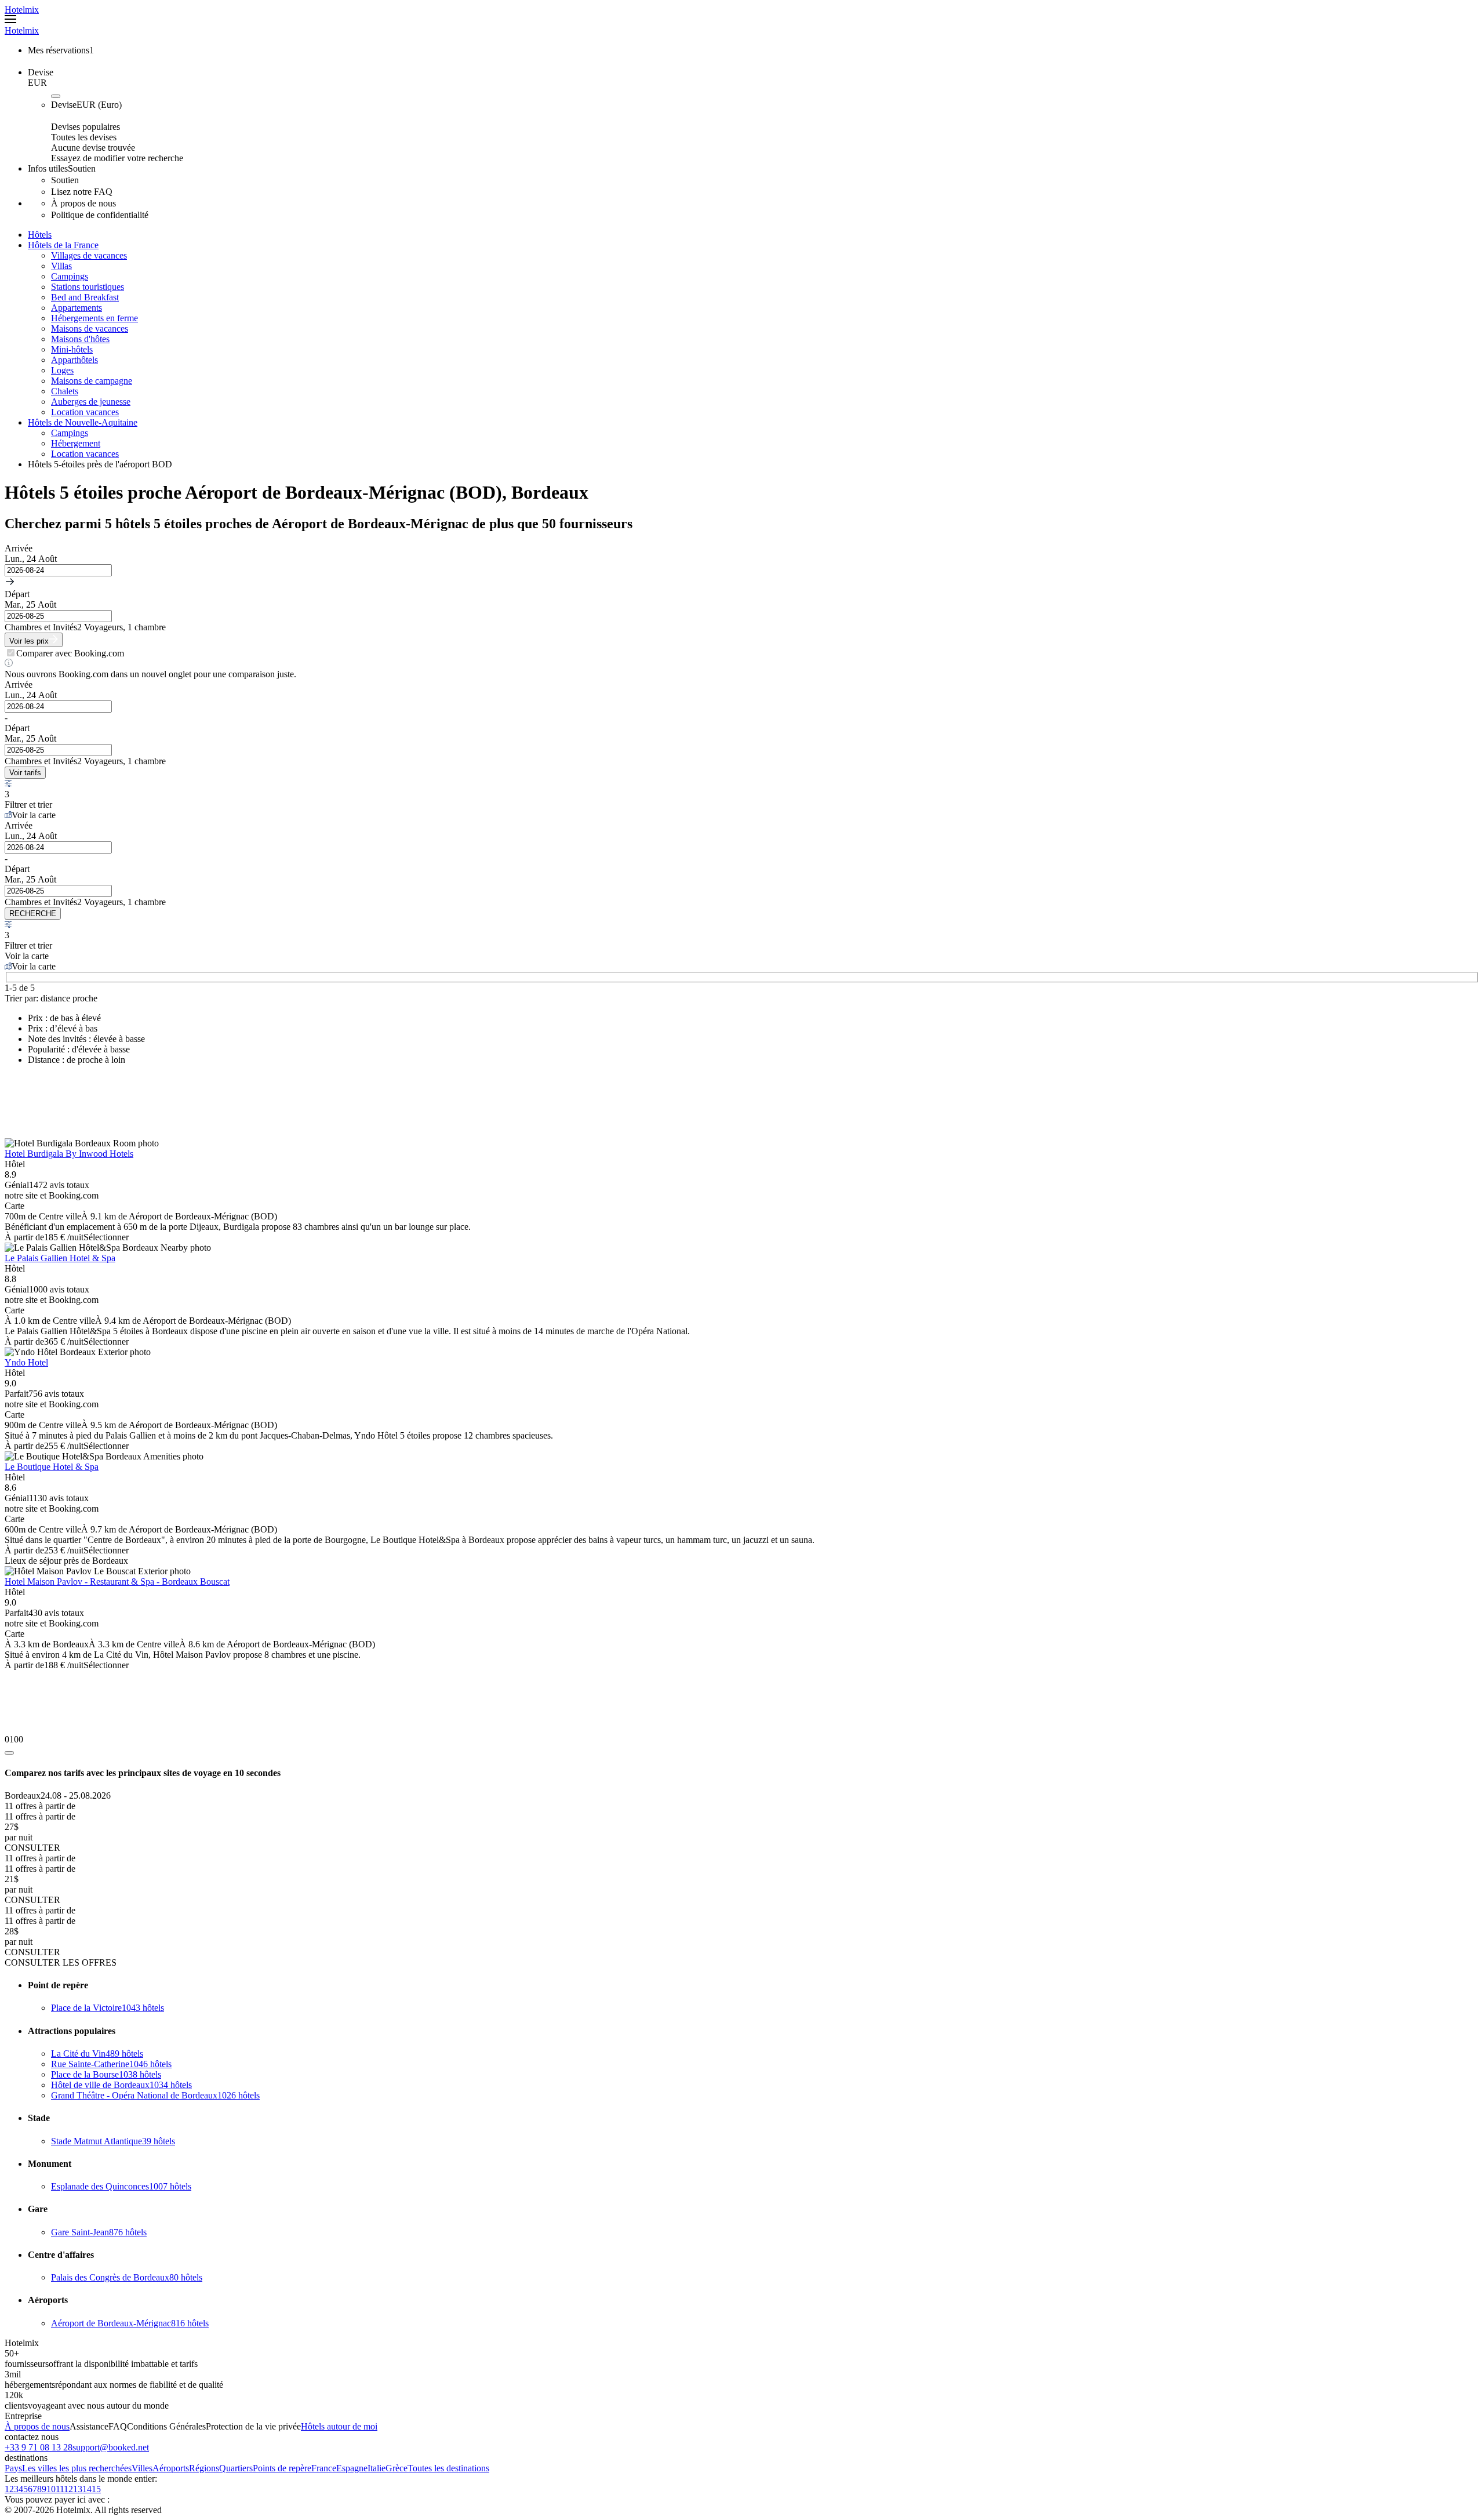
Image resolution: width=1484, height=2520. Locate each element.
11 (60, 2489)
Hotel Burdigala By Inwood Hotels (69, 1154)
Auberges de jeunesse (91, 402)
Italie (377, 2468)
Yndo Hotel (26, 1362)
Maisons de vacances (90, 328)
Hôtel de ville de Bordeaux (121, 2085)
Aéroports (171, 2468)
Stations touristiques (88, 287)
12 (68, 2489)
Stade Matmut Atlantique (113, 2141)
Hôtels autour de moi (339, 2426)
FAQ (118, 2426)
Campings (70, 276)
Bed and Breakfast (85, 297)
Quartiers (236, 2468)
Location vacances (85, 412)
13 (78, 2489)
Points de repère (282, 2468)
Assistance (89, 2426)
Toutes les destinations (448, 2468)
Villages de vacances (89, 255)
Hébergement (76, 443)
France (324, 2468)
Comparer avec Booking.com (70, 653)
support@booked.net (111, 2447)
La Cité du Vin (97, 2054)
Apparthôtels (74, 360)
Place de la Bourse (106, 2074)
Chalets (65, 391)
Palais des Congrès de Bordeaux (127, 2277)
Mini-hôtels (72, 349)
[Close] (9, 1753)
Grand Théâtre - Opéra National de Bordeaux (155, 2095)
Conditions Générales (166, 2426)
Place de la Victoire (108, 2008)
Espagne (352, 2468)
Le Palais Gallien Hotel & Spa (60, 1258)
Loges (62, 370)
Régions (204, 2468)
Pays (13, 2468)
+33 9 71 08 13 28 (39, 2447)
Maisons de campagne (92, 381)
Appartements (77, 308)
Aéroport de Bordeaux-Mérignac (130, 2323)
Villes (142, 2468)
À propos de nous (37, 2426)
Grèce (397, 2468)
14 (87, 2489)
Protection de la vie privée (253, 2426)
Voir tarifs (25, 773)
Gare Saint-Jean (99, 2232)
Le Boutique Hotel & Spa (52, 1467)
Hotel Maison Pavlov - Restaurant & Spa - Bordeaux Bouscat (117, 1582)
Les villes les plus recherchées (77, 2468)
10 (51, 2489)
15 (96, 2489)
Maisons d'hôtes (80, 339)
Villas (61, 266)
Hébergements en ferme (94, 318)
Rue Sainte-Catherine (111, 2064)
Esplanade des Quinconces (121, 2186)
